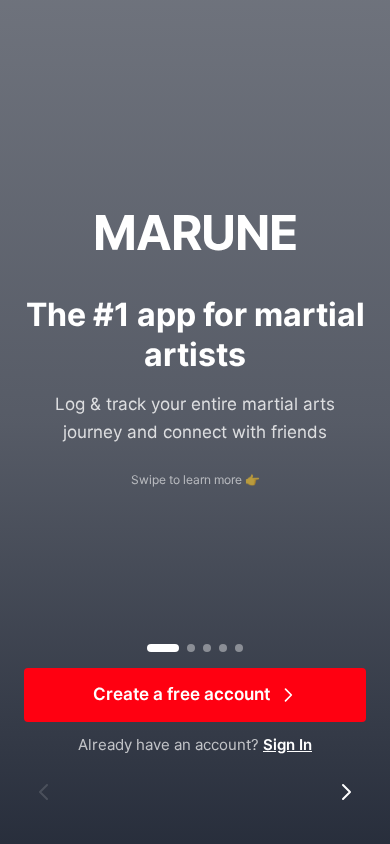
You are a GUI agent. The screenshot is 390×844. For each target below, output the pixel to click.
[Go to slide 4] (223, 648)
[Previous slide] (44, 792)
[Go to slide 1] (163, 648)
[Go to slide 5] (239, 648)
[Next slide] (346, 792)
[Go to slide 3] (207, 648)
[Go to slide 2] (191, 648)
